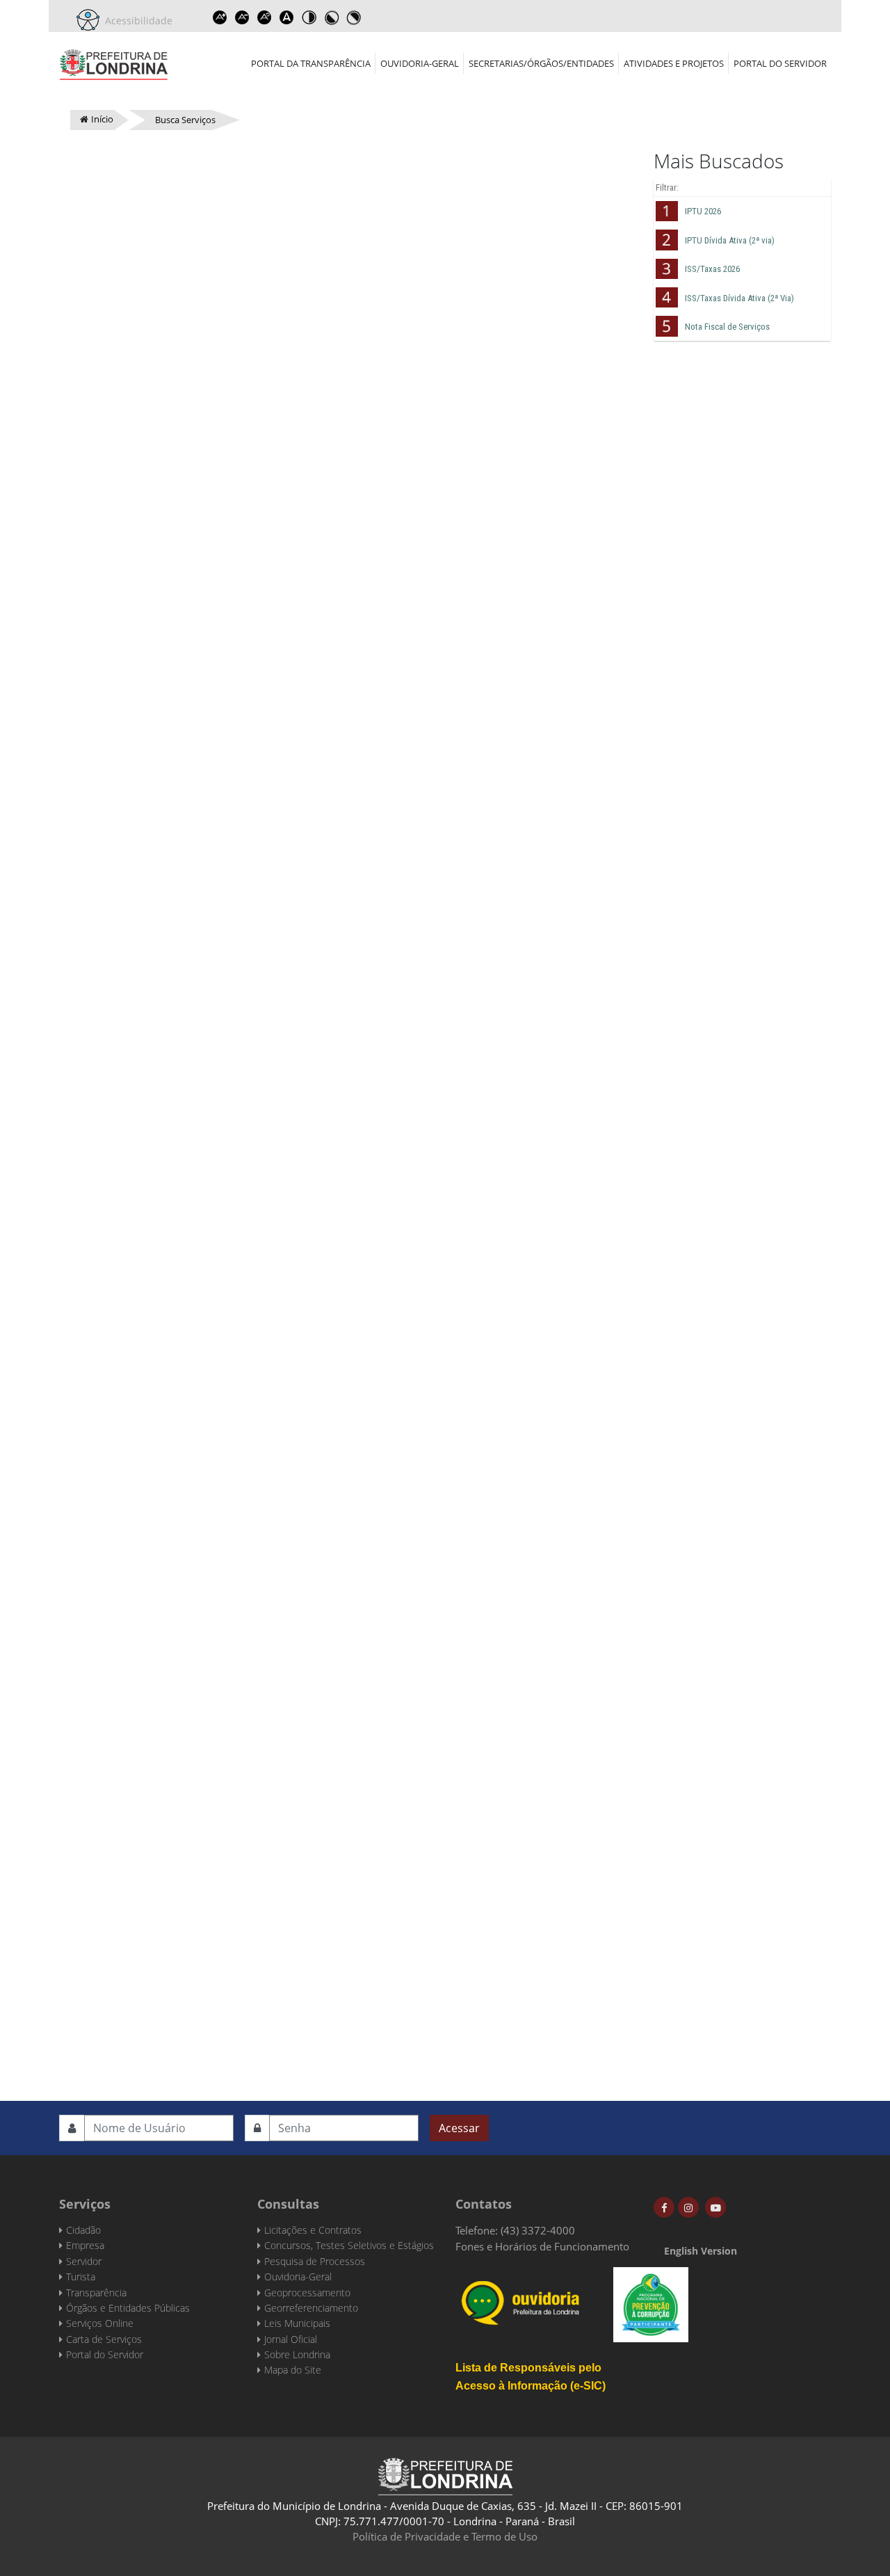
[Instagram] (688, 2207)
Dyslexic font (286, 17)
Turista (81, 2277)
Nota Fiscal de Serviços (727, 327)
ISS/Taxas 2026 (712, 269)
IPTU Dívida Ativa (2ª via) (730, 240)
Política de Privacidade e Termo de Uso (445, 2536)
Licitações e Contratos (313, 2230)
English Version (701, 2251)
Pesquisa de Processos (315, 2261)
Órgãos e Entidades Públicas (128, 2308)
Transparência (96, 2293)
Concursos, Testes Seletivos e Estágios (349, 2245)
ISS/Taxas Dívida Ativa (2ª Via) (739, 298)
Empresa (85, 2245)
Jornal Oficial (291, 2339)
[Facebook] (664, 2207)
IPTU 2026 (703, 211)
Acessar (459, 2128)
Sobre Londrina (297, 2354)
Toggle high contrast (309, 17)
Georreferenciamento (311, 2308)
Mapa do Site (293, 2370)
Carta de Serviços (104, 2339)
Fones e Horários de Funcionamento (542, 2246)
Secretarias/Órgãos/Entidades (541, 63)
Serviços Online (100, 2323)
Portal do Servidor (780, 63)
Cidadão (83, 2230)
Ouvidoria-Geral (420, 63)
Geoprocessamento (307, 2293)
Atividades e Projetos (674, 63)
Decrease (242, 17)
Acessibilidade (136, 21)
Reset (264, 17)
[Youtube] (715, 2207)
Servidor (84, 2261)
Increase (220, 17)
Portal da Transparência (311, 63)
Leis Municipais (297, 2323)
